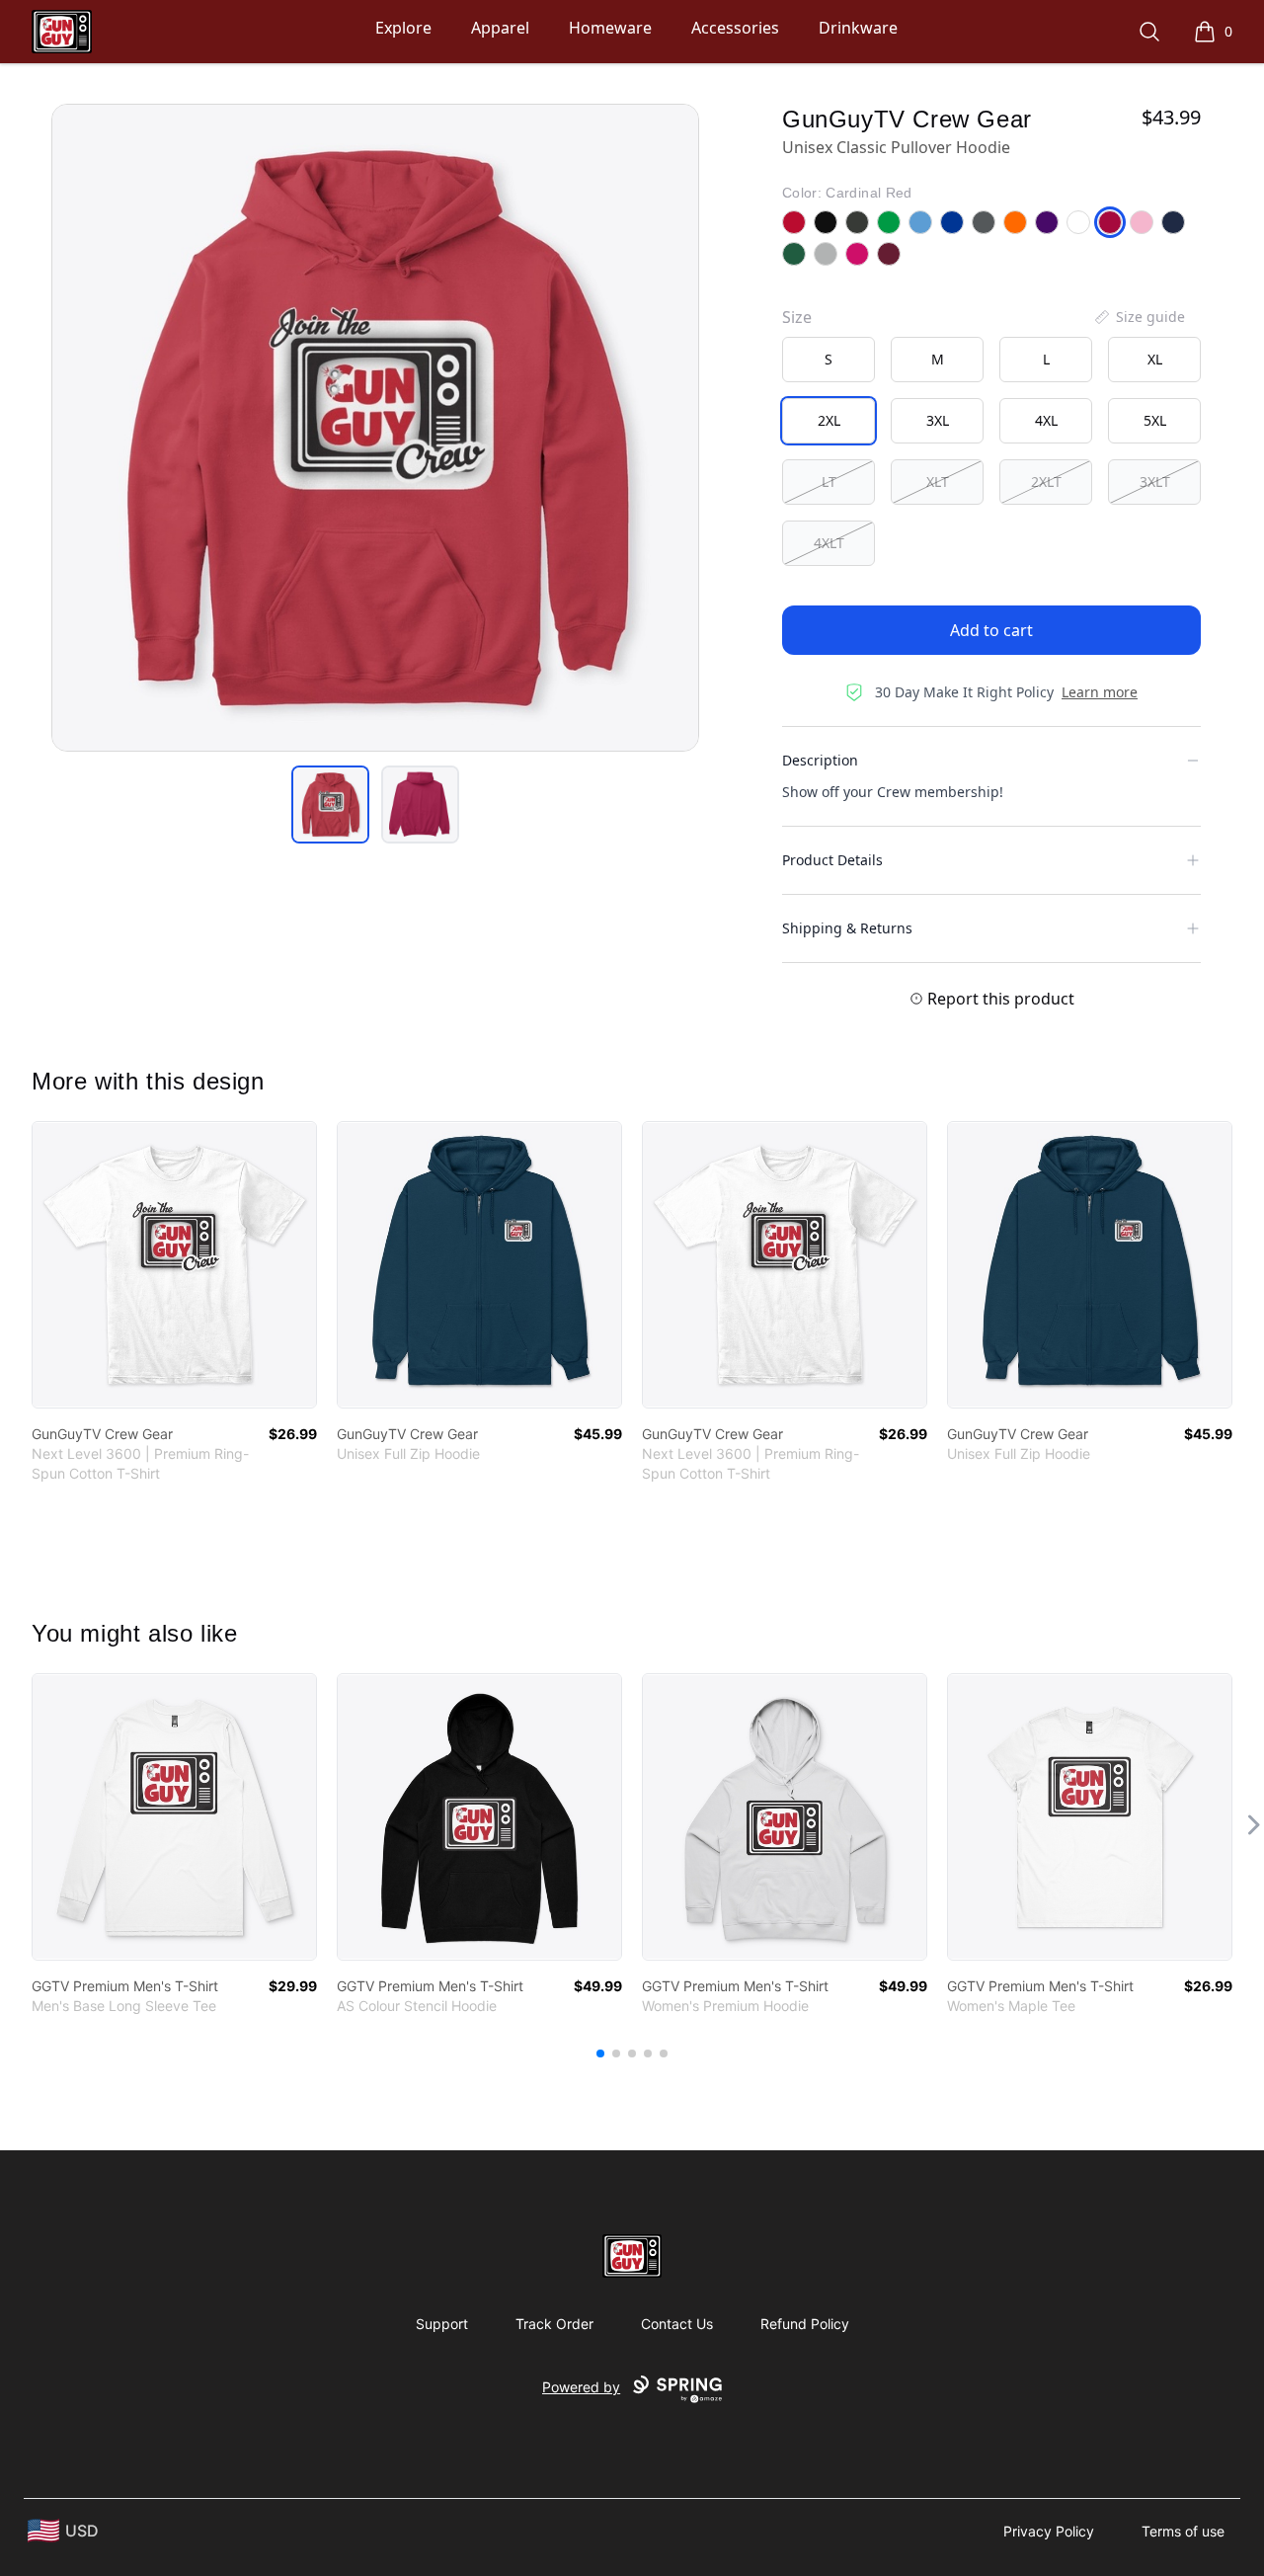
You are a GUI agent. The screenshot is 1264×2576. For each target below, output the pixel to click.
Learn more (1100, 692)
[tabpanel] (375, 428)
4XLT (829, 543)
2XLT (1046, 482)
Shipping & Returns (847, 928)
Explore (403, 28)
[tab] (330, 805)
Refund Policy (805, 2324)
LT (829, 482)
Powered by (581, 2387)
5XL (1155, 420)
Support (442, 2324)
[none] (1139, 317)
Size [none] (797, 317)
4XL (1046, 420)
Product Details (832, 860)
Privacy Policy (1049, 2531)
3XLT (1155, 482)
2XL (829, 420)
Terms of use (1183, 2531)
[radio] (829, 360)
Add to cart (991, 630)
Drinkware (858, 28)
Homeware (610, 28)
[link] (174, 1265)
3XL (938, 420)
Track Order (554, 2324)
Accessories (735, 28)
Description (820, 760)
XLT (938, 482)
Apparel (500, 28)
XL (1155, 359)
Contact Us (677, 2324)
